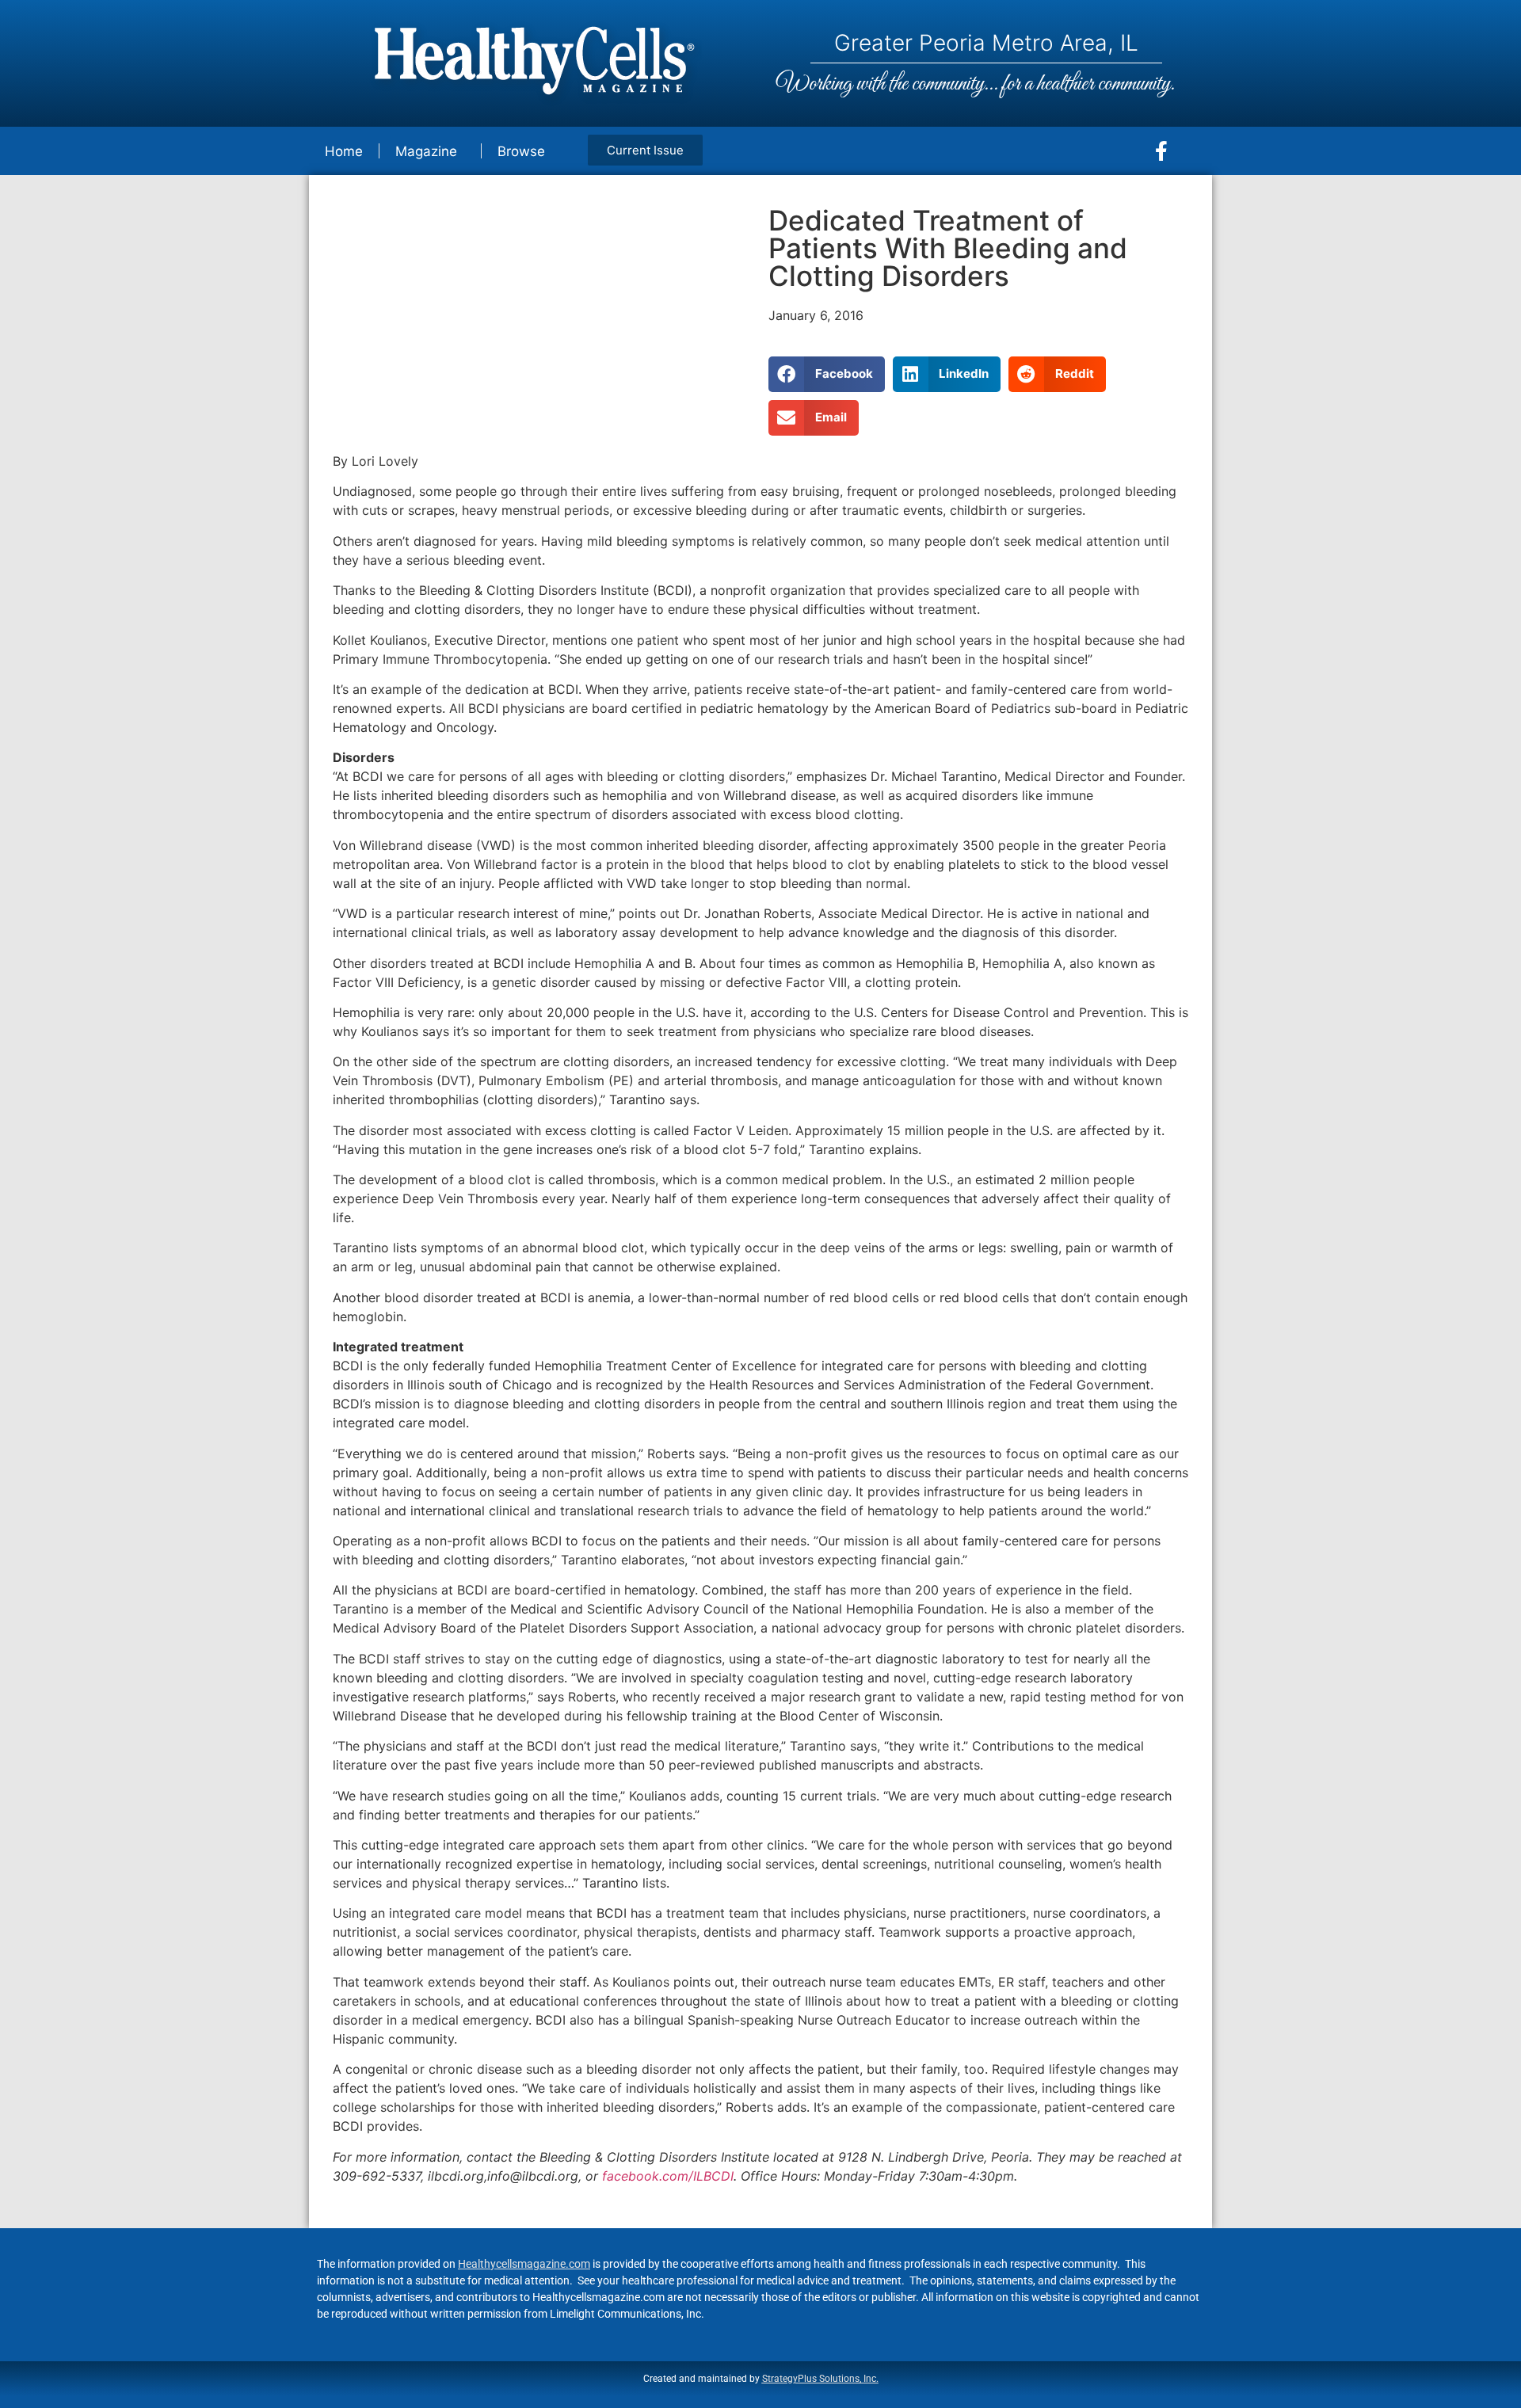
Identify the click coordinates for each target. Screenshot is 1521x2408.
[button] (827, 374)
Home (344, 151)
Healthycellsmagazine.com (524, 2264)
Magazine (426, 151)
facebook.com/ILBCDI (668, 2176)
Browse (521, 151)
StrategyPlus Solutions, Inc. (820, 2379)
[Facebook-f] (1161, 151)
